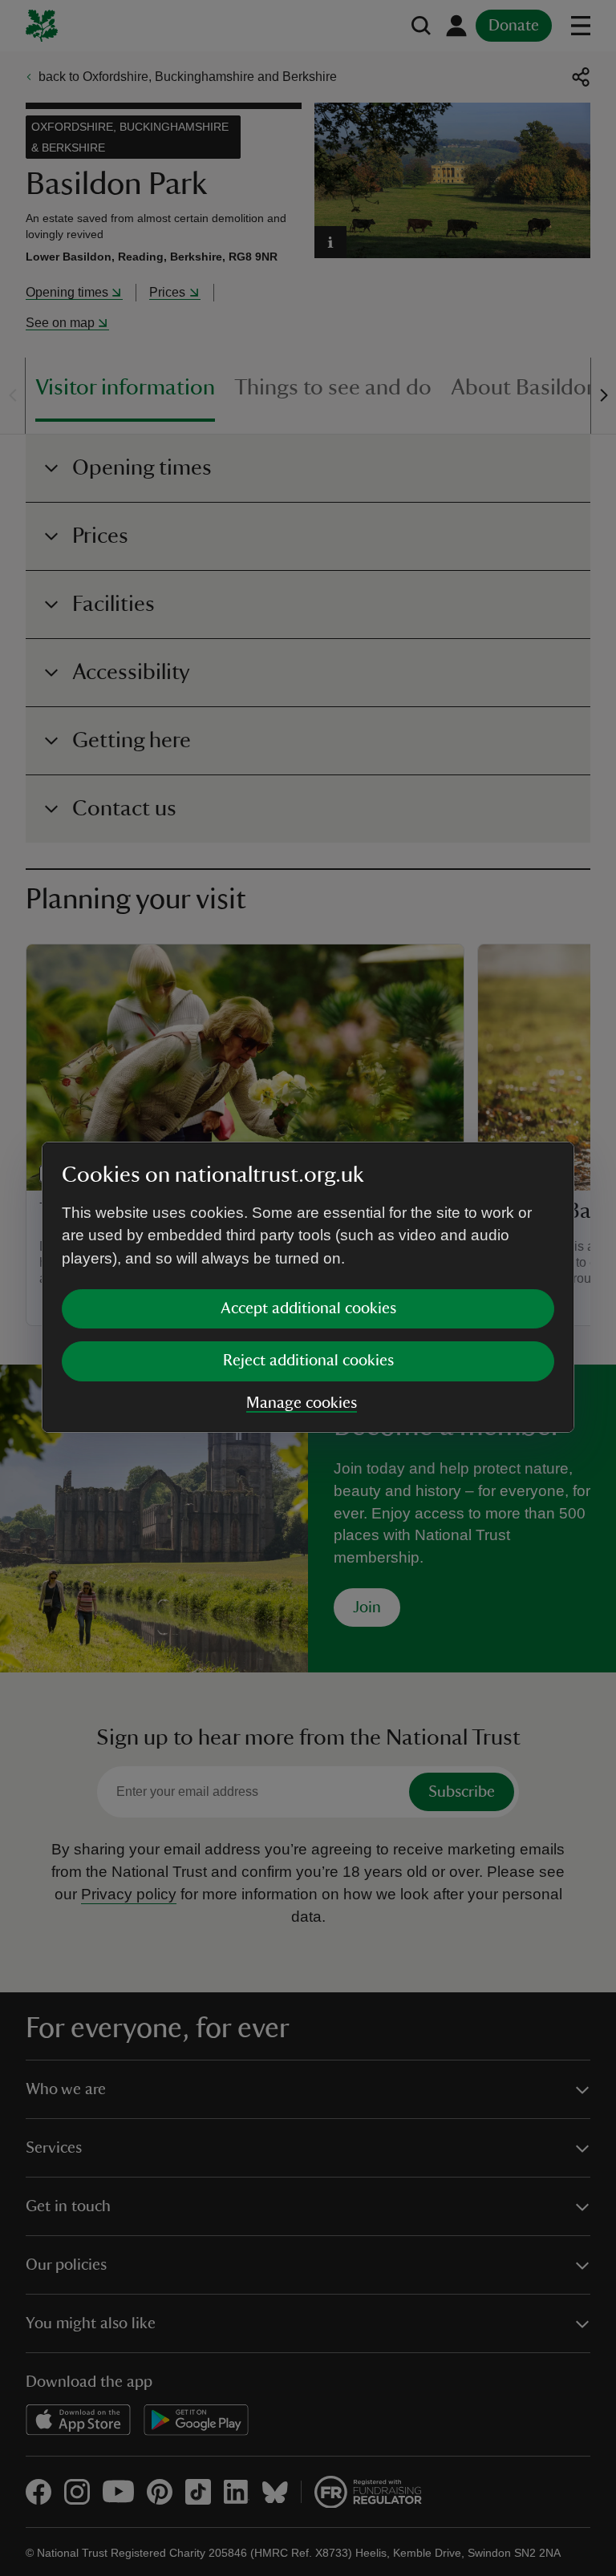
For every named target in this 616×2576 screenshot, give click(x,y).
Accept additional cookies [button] (308, 1308)
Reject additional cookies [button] (308, 1361)
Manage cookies (302, 1403)
